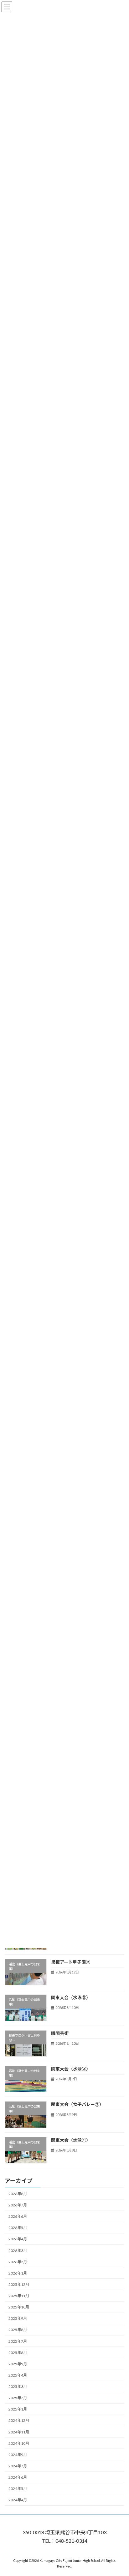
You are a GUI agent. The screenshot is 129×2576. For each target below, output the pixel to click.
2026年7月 (18, 2205)
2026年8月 (18, 2194)
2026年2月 (18, 2262)
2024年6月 (18, 2477)
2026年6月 (18, 2216)
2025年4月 (18, 2375)
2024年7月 (18, 2466)
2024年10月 (19, 2443)
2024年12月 (19, 2421)
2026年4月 (18, 2239)
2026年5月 (18, 2228)
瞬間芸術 (60, 2033)
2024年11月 (19, 2432)
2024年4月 (18, 2500)
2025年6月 (18, 2353)
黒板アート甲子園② (71, 1962)
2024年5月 (18, 2489)
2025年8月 (18, 2330)
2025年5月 (18, 2364)
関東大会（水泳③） (71, 1997)
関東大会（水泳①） (71, 2140)
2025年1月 (18, 2409)
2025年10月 (19, 2307)
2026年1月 (18, 2273)
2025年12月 (19, 2284)
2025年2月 (18, 2398)
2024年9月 (18, 2455)
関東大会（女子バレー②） (77, 2104)
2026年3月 (18, 2251)
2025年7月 (18, 2341)
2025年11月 (19, 2296)
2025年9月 (18, 2318)
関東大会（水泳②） (71, 2069)
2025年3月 (18, 2387)
